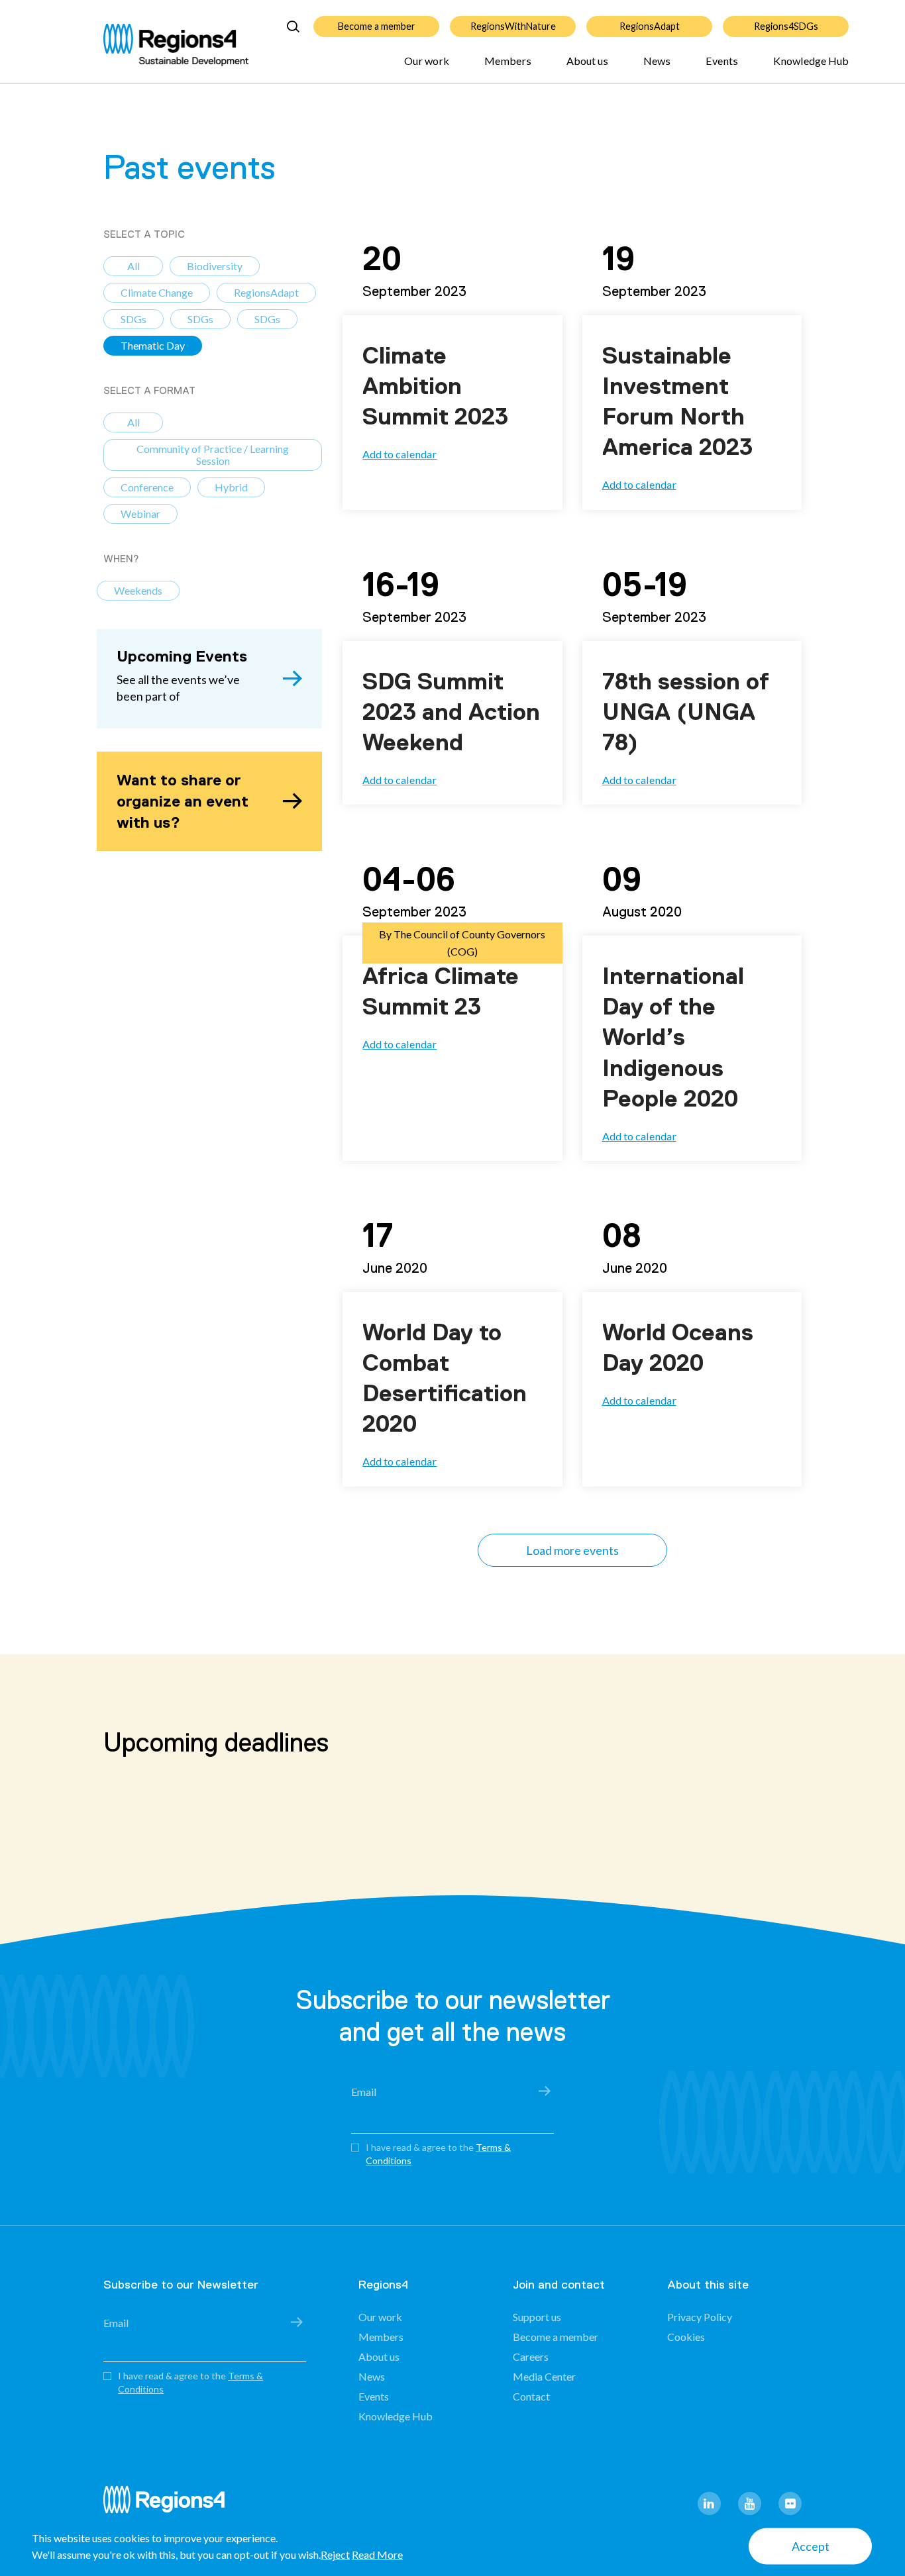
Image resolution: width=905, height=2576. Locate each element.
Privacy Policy (700, 2317)
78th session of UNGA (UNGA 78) (686, 712)
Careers (531, 2356)
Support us (537, 2317)
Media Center (544, 2376)
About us (587, 61)
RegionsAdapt (650, 26)
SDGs (133, 319)
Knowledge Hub (811, 61)
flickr (790, 2503)
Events (722, 61)
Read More (377, 2554)
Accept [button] (811, 2546)
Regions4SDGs (786, 26)
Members (508, 61)
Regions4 (170, 2505)
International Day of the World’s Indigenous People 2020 (673, 1037)
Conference (147, 487)
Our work (427, 61)
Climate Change (157, 292)
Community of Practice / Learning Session (213, 455)
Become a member (377, 26)
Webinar (140, 514)
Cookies (686, 2337)
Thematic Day (153, 345)
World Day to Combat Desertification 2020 (445, 1378)
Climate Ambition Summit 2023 (435, 386)
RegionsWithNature (513, 26)
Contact (531, 2396)
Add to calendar (399, 454)
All (133, 266)
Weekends (138, 590)
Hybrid (231, 487)
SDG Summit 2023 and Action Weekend (451, 712)
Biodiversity (215, 266)
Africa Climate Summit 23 (441, 991)
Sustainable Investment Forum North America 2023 (677, 401)
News (657, 61)
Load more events (572, 1550)
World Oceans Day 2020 (678, 1348)
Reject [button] (335, 2554)
